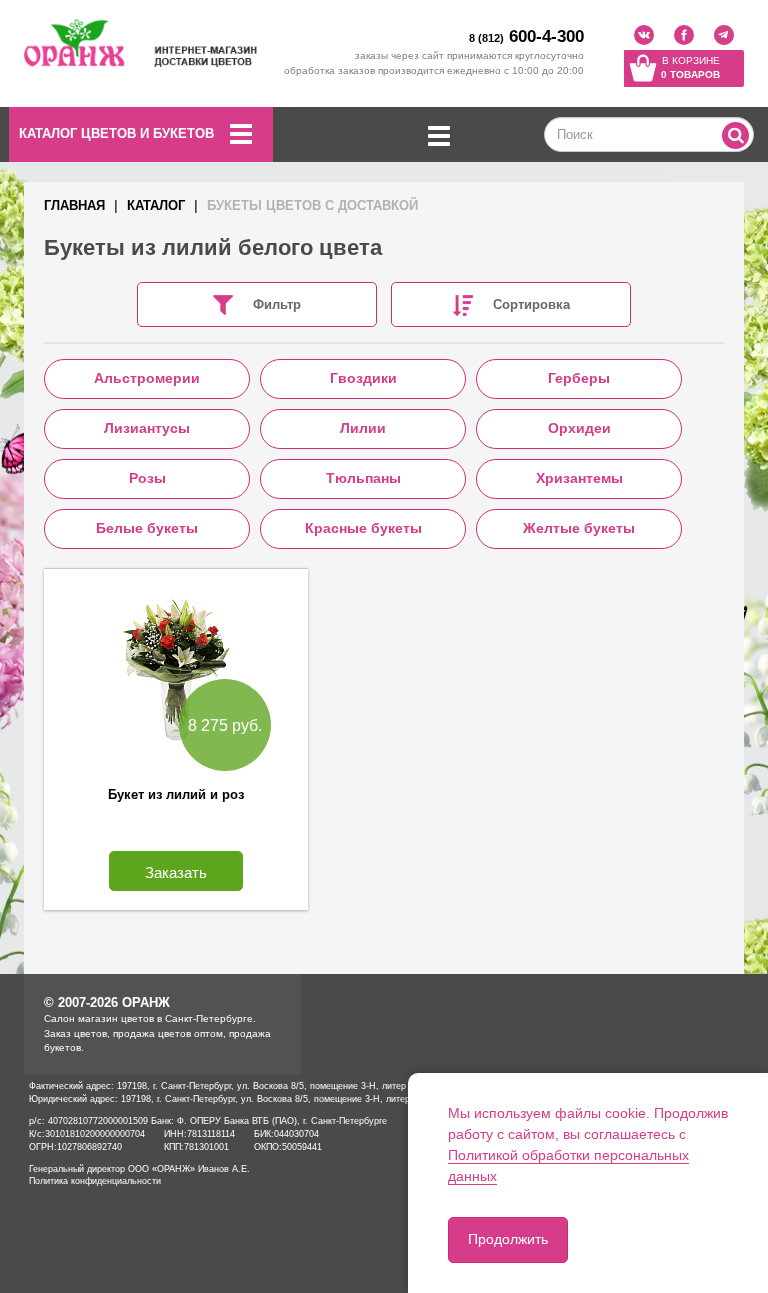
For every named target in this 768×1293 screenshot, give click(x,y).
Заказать (176, 872)
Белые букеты (147, 528)
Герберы (579, 378)
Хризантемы (579, 478)
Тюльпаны (363, 478)
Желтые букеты (579, 528)
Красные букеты (363, 528)
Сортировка (531, 304)
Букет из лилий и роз (176, 794)
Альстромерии (147, 378)
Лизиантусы (147, 428)
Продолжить (508, 1239)
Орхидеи (579, 428)
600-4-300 (526, 36)
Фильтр (277, 304)
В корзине (690, 67)
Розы (147, 478)
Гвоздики (363, 378)
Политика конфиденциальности (95, 1181)
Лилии (363, 428)
